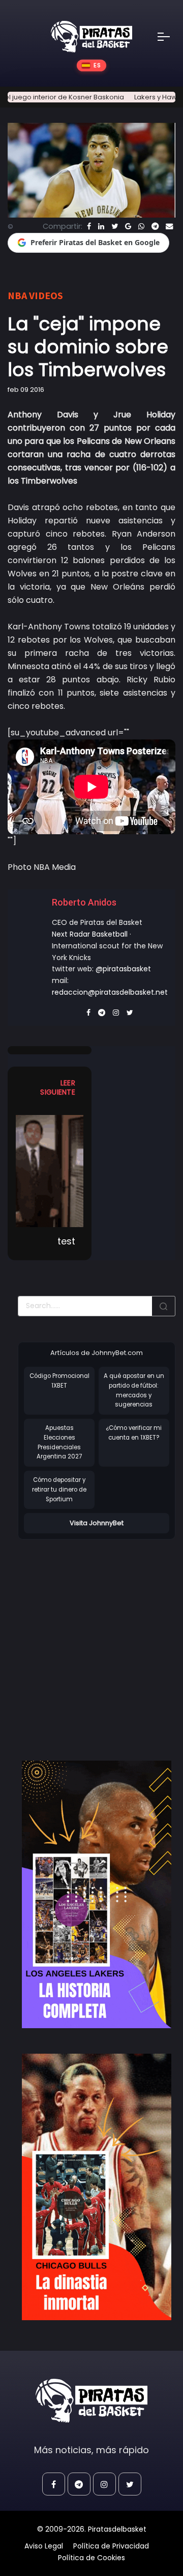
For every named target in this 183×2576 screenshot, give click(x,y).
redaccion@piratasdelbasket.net (110, 992)
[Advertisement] (91, 1639)
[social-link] (54, 2484)
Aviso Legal (44, 2546)
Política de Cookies (91, 2558)
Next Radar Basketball (90, 934)
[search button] (164, 1306)
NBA (17, 295)
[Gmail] (128, 226)
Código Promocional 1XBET (59, 1381)
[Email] (169, 226)
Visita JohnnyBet (97, 1523)
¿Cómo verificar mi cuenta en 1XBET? (134, 1433)
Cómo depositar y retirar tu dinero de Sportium (59, 1489)
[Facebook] (89, 226)
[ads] (97, 1894)
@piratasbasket (123, 969)
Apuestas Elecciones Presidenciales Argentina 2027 (59, 1442)
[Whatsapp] (141, 226)
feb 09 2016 (26, 390)
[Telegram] (155, 226)
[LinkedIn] (101, 226)
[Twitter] (115, 226)
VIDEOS (46, 295)
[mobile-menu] (170, 37)
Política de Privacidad (111, 2546)
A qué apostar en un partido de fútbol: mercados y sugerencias (134, 1390)
